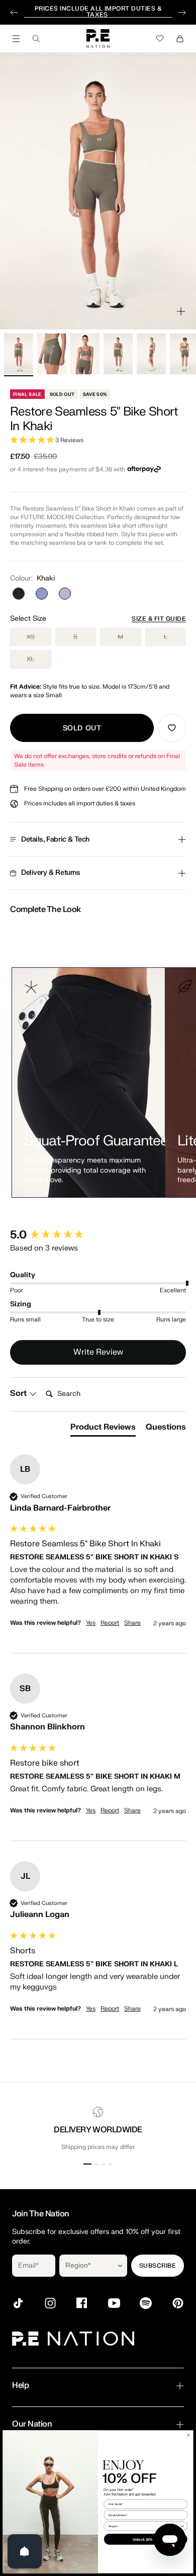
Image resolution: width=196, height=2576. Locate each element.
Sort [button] (19, 1393)
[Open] (25, 2551)
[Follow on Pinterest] (178, 2303)
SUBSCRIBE (158, 2266)
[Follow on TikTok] (18, 2303)
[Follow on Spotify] (146, 2303)
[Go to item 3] (85, 354)
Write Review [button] (98, 1352)
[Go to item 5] (151, 354)
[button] (98, 440)
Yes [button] (91, 1623)
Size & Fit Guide (159, 619)
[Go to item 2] (52, 354)
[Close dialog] (188, 2435)
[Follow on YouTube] (114, 2303)
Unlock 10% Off (145, 2539)
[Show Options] (120, 2266)
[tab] (103, 1429)
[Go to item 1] (19, 354)
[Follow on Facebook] (82, 2303)
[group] (98, 1235)
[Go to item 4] (118, 354)
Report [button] (110, 1623)
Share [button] (132, 1623)
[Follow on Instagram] (50, 2303)
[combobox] (86, 2266)
